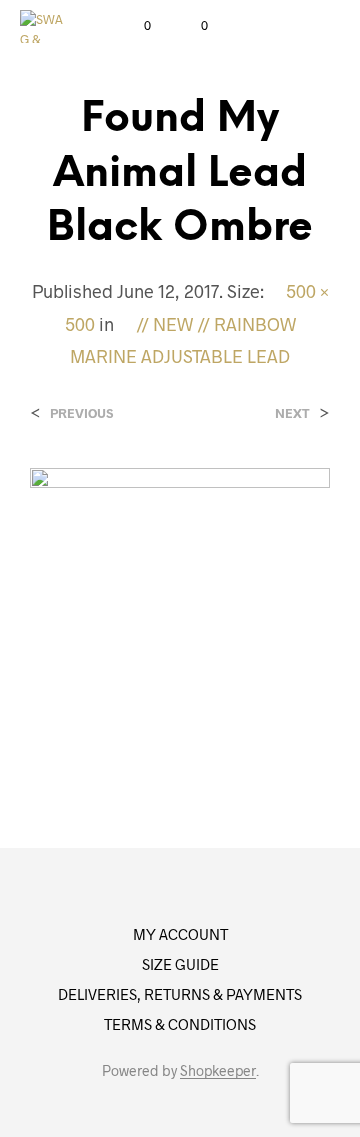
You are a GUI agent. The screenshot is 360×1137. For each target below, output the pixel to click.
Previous (81, 413)
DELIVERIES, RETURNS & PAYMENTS (180, 994)
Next (292, 413)
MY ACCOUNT (180, 934)
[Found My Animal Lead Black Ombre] (180, 615)
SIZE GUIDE (180, 964)
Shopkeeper (218, 1071)
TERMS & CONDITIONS (180, 1024)
